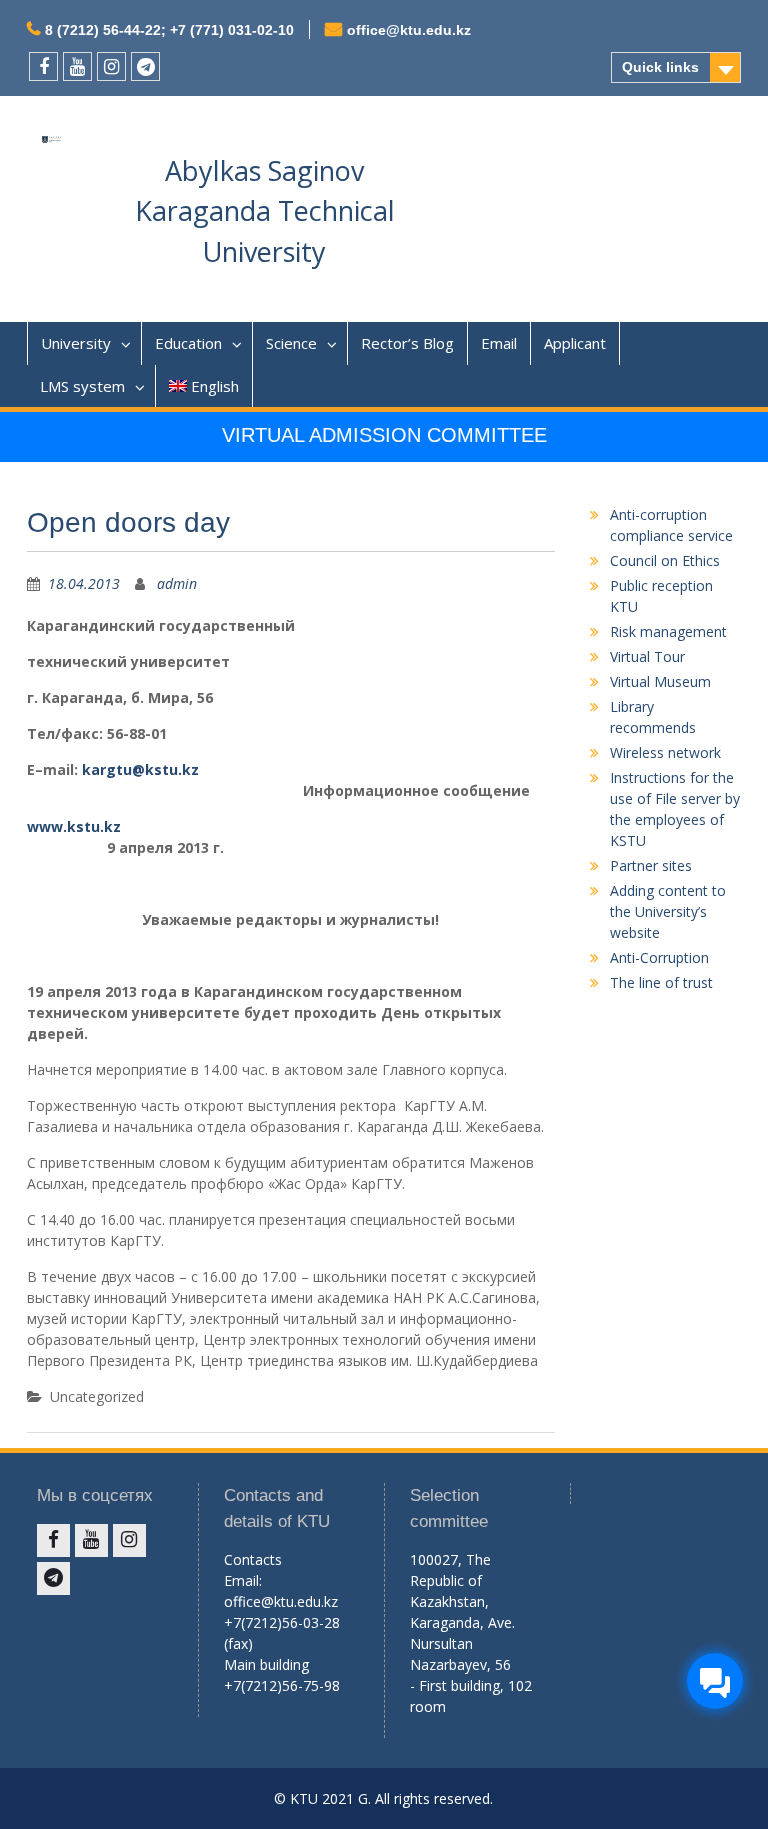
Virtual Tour (647, 656)
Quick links (660, 67)
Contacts (253, 1559)
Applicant (575, 343)
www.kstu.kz (74, 826)
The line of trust (661, 982)
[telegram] (145, 66)
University (76, 343)
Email (499, 343)
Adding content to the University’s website (668, 911)
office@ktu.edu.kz (409, 30)
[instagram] (111, 66)
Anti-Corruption (659, 957)
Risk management (668, 631)
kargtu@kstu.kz (140, 769)
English (215, 386)
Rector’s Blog (407, 343)
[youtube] (77, 66)
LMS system (82, 386)
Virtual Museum (660, 681)
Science (291, 343)
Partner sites (651, 865)
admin (177, 583)
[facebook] (43, 66)
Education (188, 343)
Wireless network (665, 752)
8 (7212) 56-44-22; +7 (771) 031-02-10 (169, 30)
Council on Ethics (665, 560)
